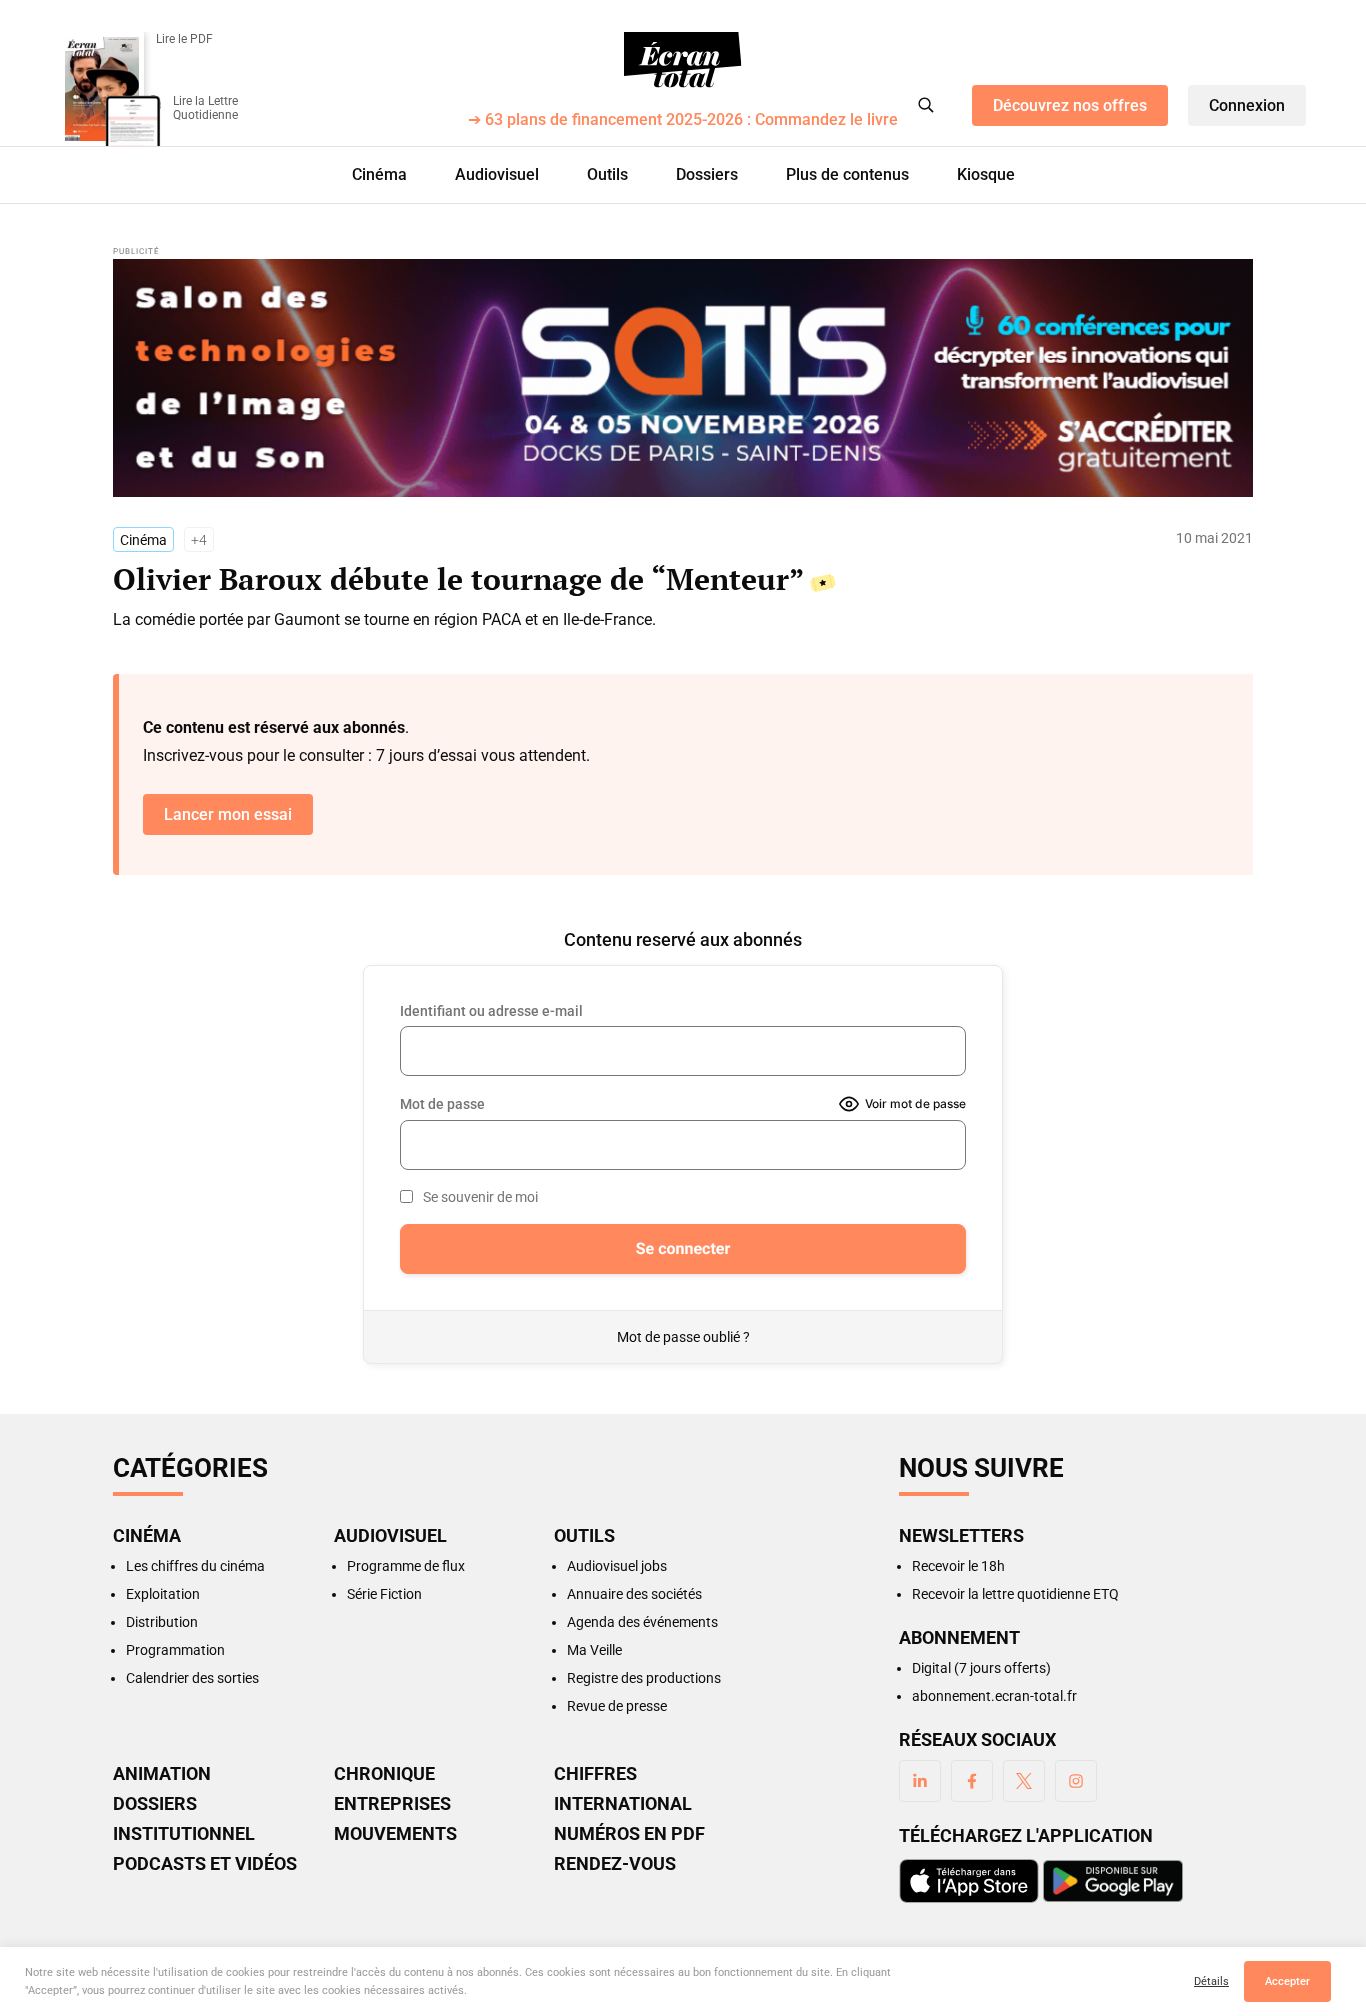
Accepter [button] (1287, 1981)
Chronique (384, 1774)
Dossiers (707, 174)
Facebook (972, 1781)
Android (1113, 1881)
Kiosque (986, 174)
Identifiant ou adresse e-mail (491, 1011)
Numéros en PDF (629, 1834)
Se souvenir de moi (480, 1197)
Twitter (1024, 1781)
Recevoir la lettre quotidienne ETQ (1015, 1594)
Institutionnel (184, 1834)
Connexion (1247, 105)
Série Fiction (384, 1594)
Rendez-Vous (615, 1864)
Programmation (175, 1650)
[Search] (926, 105)
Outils (607, 174)
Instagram (1076, 1781)
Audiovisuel (497, 174)
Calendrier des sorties (192, 1678)
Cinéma (379, 174)
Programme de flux (406, 1566)
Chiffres (595, 1774)
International (623, 1804)
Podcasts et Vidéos (205, 1864)
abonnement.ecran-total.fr (994, 1696)
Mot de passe (442, 1104)
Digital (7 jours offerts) (981, 1668)
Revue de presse (617, 1706)
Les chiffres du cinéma (195, 1566)
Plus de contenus (847, 174)
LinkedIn (920, 1781)
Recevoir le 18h (958, 1566)
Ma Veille (594, 1650)
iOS (969, 1881)
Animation (162, 1774)
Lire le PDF (184, 39)
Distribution (162, 1622)
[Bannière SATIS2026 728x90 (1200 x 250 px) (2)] (683, 378)
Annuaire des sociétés (634, 1594)
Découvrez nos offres (1070, 105)
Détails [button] (1211, 1981)
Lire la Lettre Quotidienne (205, 108)
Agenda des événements (642, 1622)
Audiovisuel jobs (617, 1566)
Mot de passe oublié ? (683, 1337)
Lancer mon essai (228, 814)
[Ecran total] (683, 60)
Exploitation (163, 1594)
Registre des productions (644, 1678)
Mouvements (395, 1834)
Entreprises (392, 1804)
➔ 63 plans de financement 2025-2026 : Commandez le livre (683, 120)
